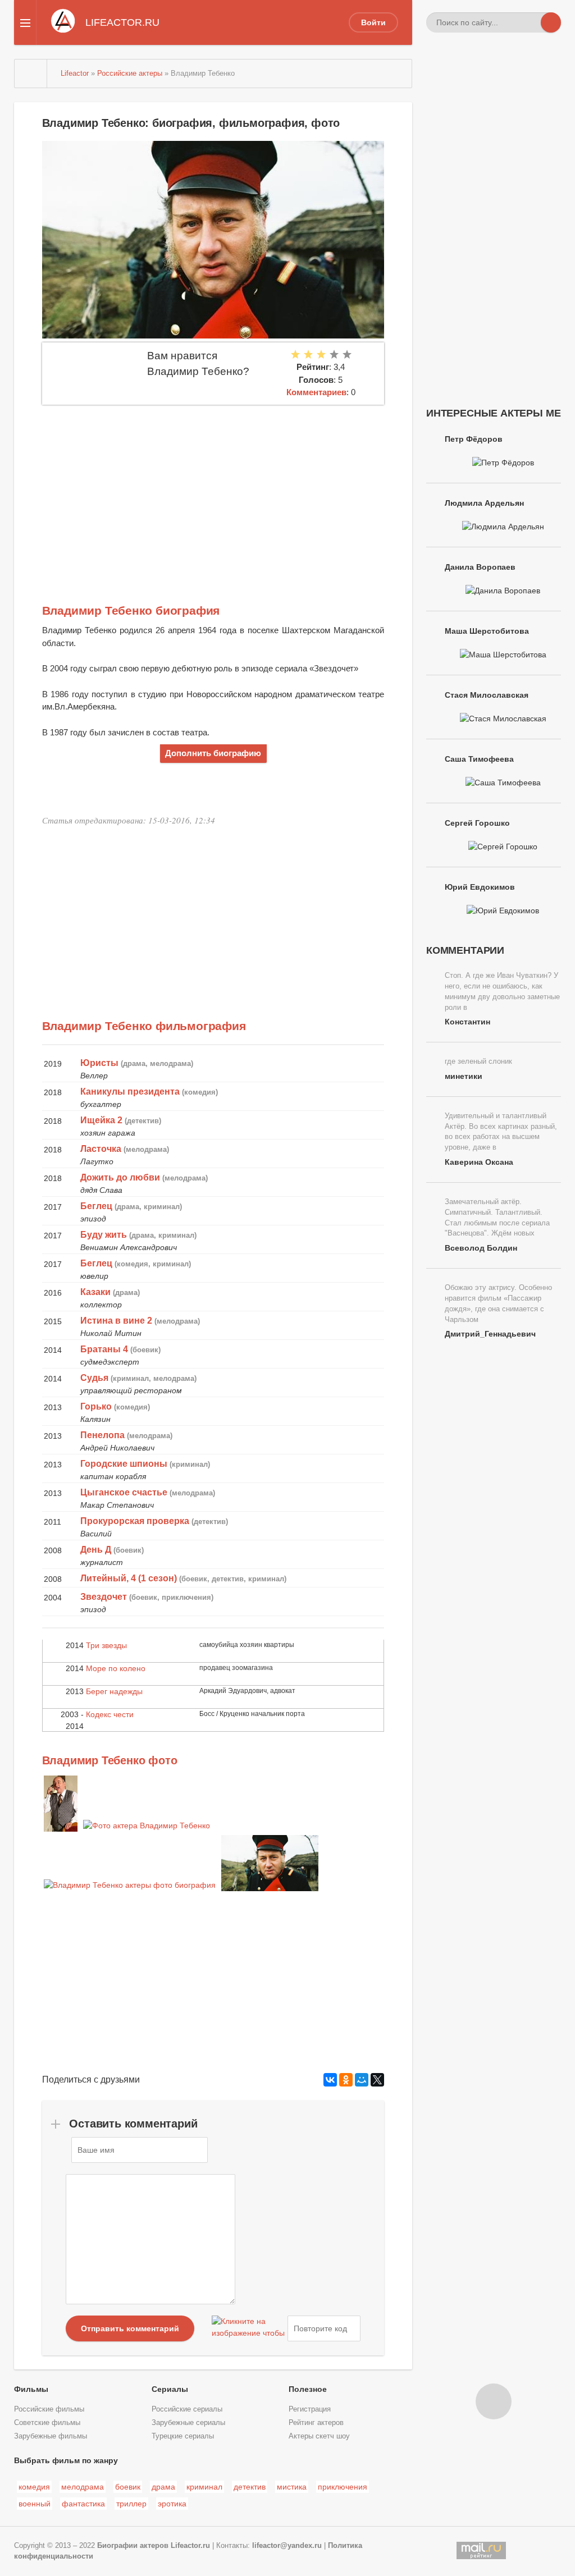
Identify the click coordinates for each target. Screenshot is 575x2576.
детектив (250, 2487)
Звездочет (104, 1597)
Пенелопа (102, 1435)
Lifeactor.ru (190, 2546)
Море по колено (116, 1668)
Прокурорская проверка (135, 1521)
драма (163, 2487)
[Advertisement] (213, 489)
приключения (343, 2487)
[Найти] (551, 22)
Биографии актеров (133, 2546)
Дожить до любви (120, 1177)
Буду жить (104, 1235)
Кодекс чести (110, 1714)
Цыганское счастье (124, 1492)
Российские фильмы (49, 2409)
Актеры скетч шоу (319, 2436)
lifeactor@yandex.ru (287, 2546)
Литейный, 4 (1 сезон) (129, 1578)
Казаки (95, 1292)
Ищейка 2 (101, 1120)
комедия (34, 2487)
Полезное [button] (308, 2389)
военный (35, 2504)
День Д (96, 1550)
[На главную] (31, 74)
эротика (172, 2504)
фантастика (83, 2504)
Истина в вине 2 (116, 1321)
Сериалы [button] (170, 2389)
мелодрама (83, 2487)
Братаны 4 (104, 1349)
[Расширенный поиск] (531, 22)
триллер (131, 2504)
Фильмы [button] (31, 2389)
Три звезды (106, 1645)
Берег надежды (114, 1691)
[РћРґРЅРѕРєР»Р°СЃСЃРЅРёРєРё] (346, 2080)
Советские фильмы (47, 2423)
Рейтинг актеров (316, 2423)
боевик (128, 2487)
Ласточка (101, 1149)
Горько (96, 1406)
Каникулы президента (130, 1092)
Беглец (96, 1206)
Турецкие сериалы (183, 2436)
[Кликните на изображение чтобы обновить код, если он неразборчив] (248, 2328)
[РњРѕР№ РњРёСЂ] (362, 2080)
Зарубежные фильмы (51, 2436)
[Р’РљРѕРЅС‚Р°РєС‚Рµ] (330, 2080)
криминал (204, 2487)
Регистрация (310, 2409)
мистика (292, 2487)
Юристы (99, 1063)
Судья (94, 1378)
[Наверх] (494, 2401)
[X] (377, 2080)
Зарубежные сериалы (188, 2423)
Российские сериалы (187, 2409)
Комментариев (316, 392)
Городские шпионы (124, 1464)
